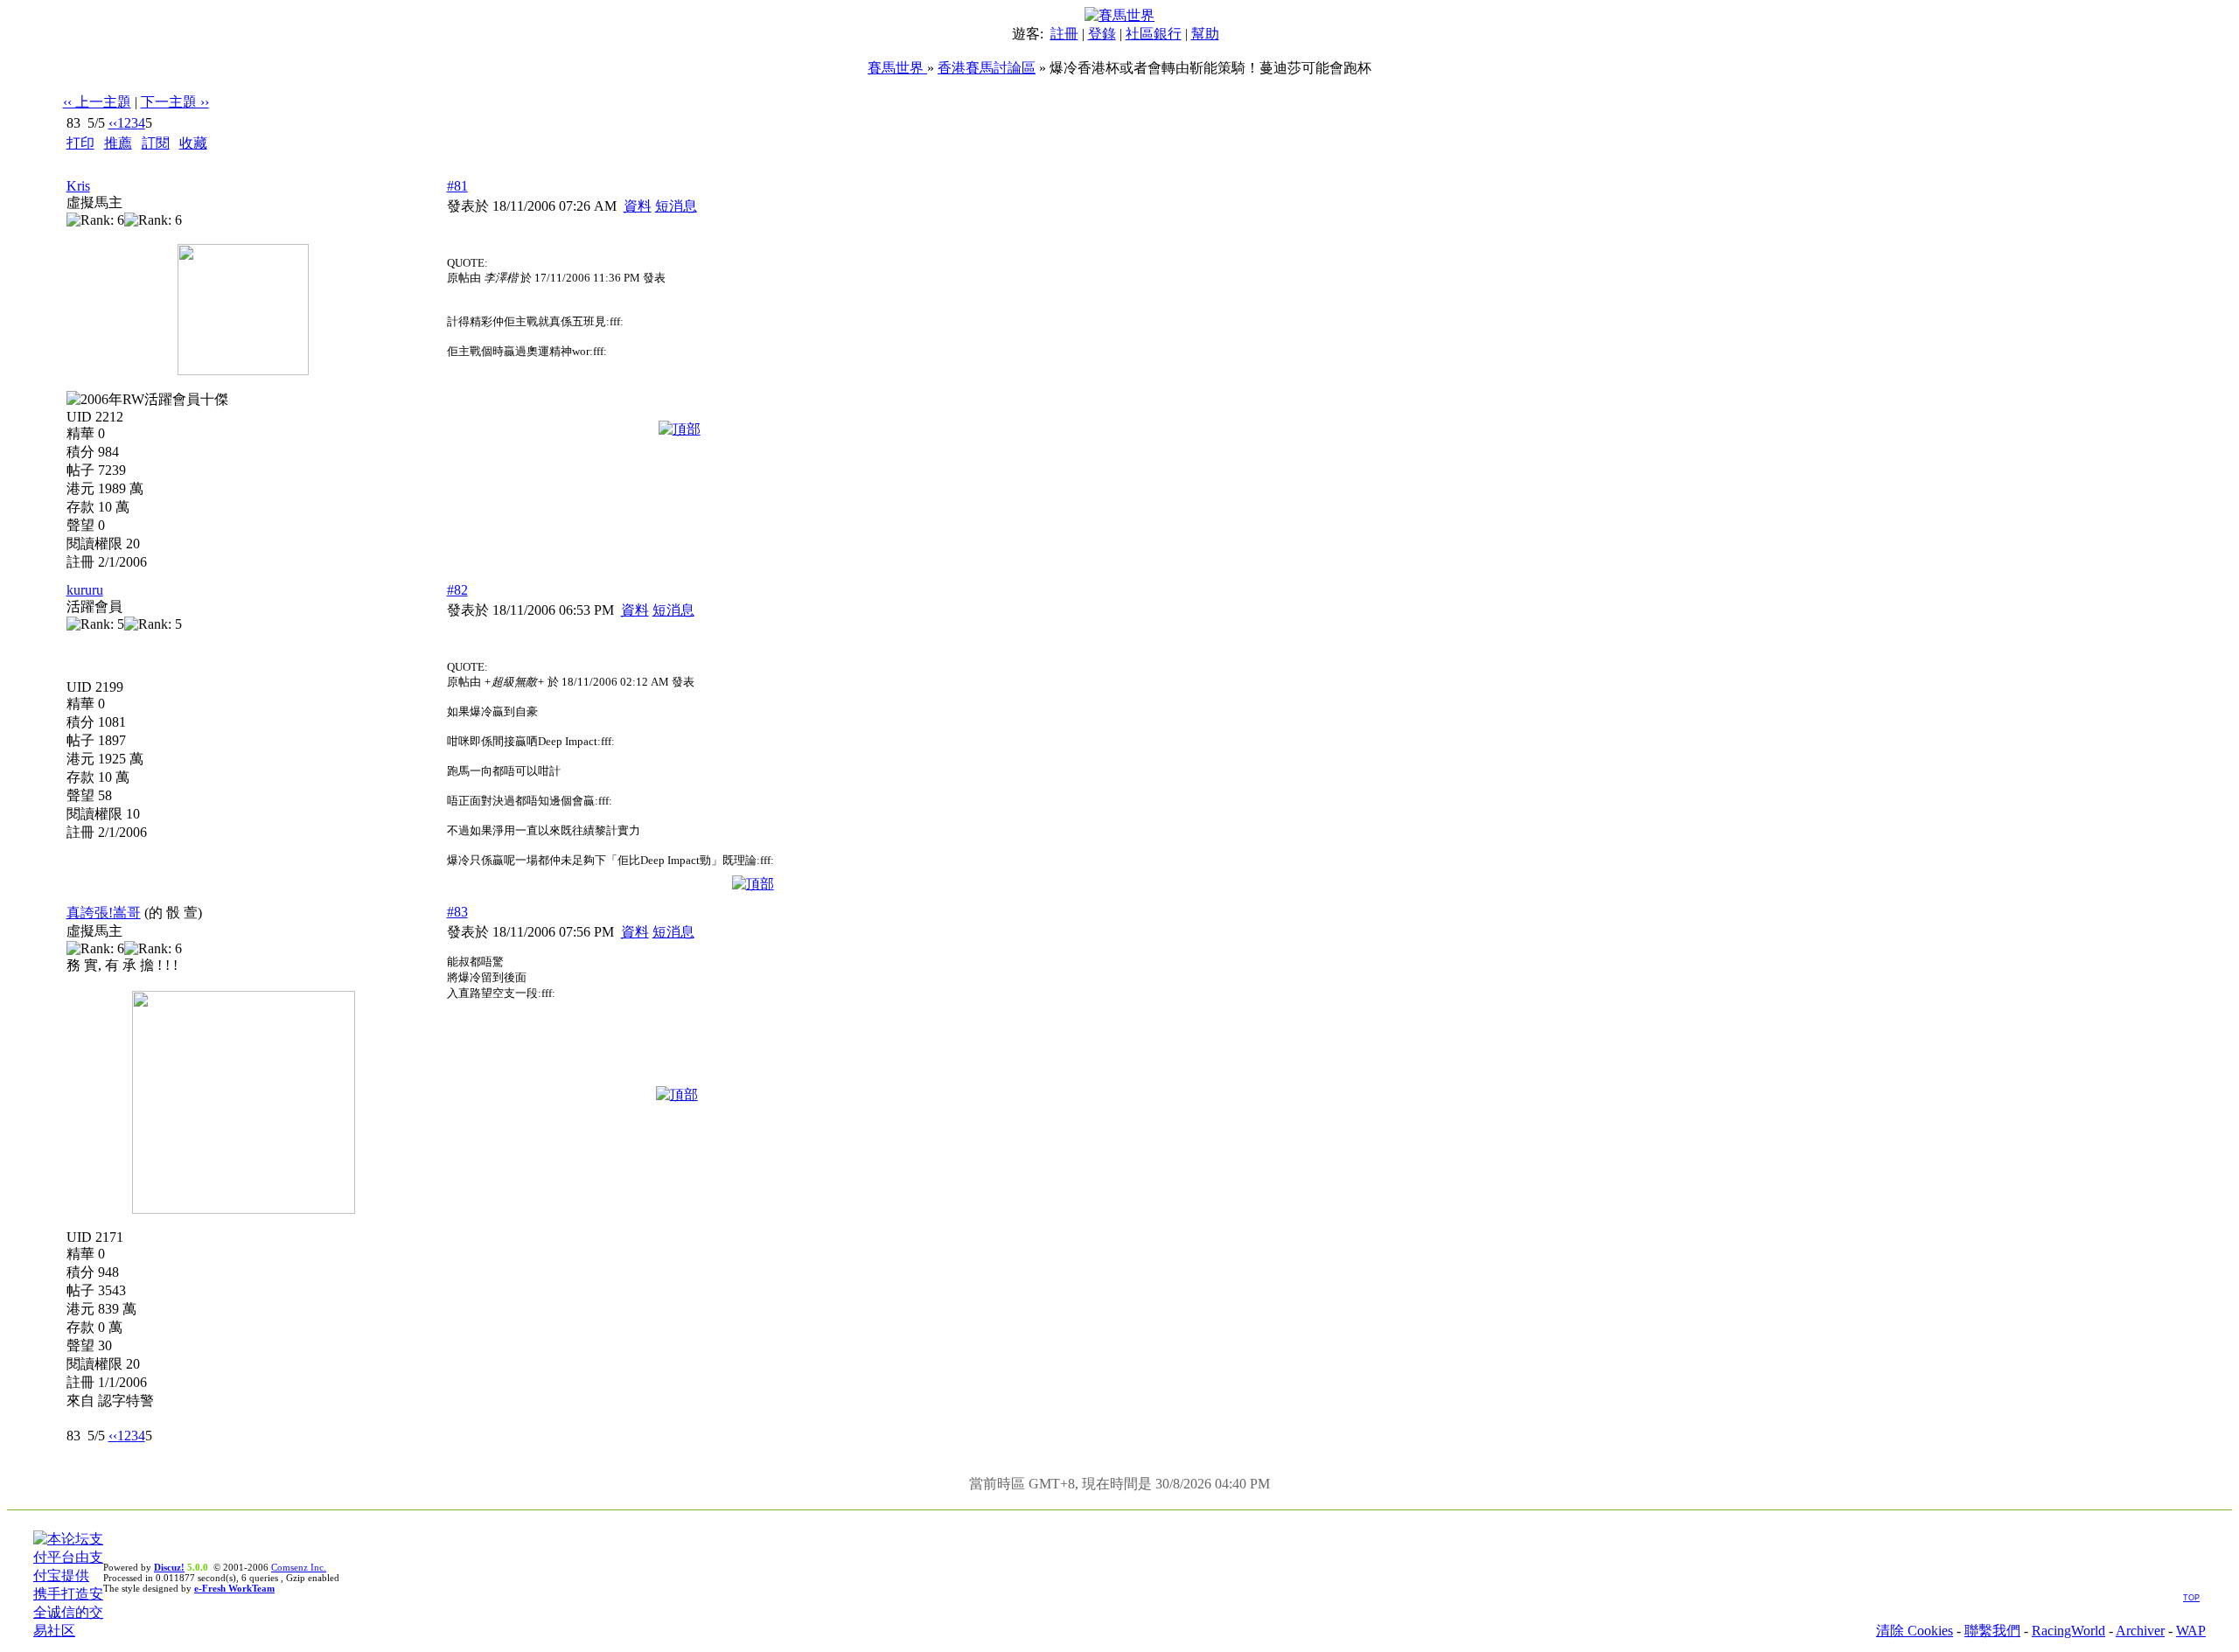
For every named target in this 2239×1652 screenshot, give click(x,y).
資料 (638, 206)
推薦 (118, 143)
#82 (457, 590)
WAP (2191, 1631)
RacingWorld (2068, 1631)
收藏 (193, 143)
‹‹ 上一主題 (97, 102)
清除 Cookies (1915, 1631)
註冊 (1064, 34)
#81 (457, 186)
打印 (80, 143)
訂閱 (156, 143)
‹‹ (113, 123)
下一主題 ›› (175, 102)
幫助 (1205, 34)
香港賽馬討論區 (987, 68)
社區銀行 (1154, 34)
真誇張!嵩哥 (104, 913)
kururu (85, 590)
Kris (78, 186)
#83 (457, 912)
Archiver (2140, 1631)
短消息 (676, 206)
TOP (2191, 1598)
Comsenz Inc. (299, 1567)
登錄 (1102, 34)
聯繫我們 (1992, 1631)
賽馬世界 (897, 68)
